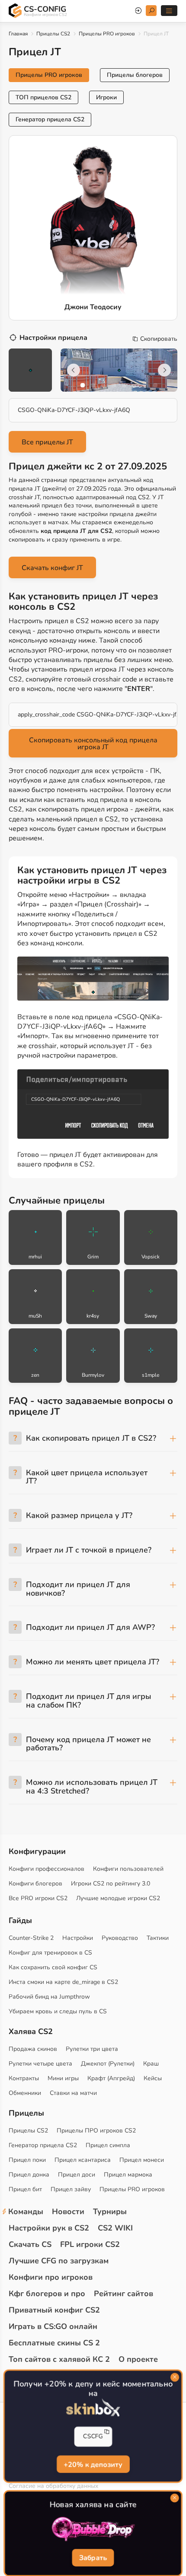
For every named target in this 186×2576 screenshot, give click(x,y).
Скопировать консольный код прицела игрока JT (93, 744)
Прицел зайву (71, 2189)
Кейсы (153, 2078)
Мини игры (63, 2078)
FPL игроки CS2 (90, 2244)
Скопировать (159, 339)
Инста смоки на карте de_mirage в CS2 (63, 1982)
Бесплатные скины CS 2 (54, 2343)
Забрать (93, 2558)
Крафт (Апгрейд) (111, 2078)
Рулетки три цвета (92, 2049)
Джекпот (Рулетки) (108, 2064)
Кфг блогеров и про (47, 2294)
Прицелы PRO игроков (107, 34)
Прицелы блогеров (135, 75)
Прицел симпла (108, 2145)
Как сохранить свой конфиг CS (53, 1967)
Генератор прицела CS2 (50, 119)
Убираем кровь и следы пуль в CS (58, 2011)
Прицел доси (77, 2175)
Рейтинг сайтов (123, 2294)
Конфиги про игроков (51, 2277)
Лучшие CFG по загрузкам (59, 2261)
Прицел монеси (142, 2160)
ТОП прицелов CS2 (43, 97)
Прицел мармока (128, 2175)
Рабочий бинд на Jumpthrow (49, 1997)
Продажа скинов (33, 2049)
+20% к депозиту (93, 2465)
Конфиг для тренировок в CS (50, 1953)
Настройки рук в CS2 (49, 2228)
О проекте (138, 2359)
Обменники (25, 2093)
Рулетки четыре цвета (40, 2064)
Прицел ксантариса (83, 2160)
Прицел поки (27, 2160)
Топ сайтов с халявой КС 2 (59, 2359)
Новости (68, 2212)
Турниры (110, 2212)
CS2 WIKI (115, 2228)
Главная (18, 34)
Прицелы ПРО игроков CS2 (96, 2131)
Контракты (24, 2078)
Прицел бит (25, 2189)
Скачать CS (30, 2244)
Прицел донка (29, 2175)
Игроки (106, 97)
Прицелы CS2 (53, 34)
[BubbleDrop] (93, 2529)
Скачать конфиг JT (52, 568)
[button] (83, 385)
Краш (151, 2064)
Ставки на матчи (73, 2093)
